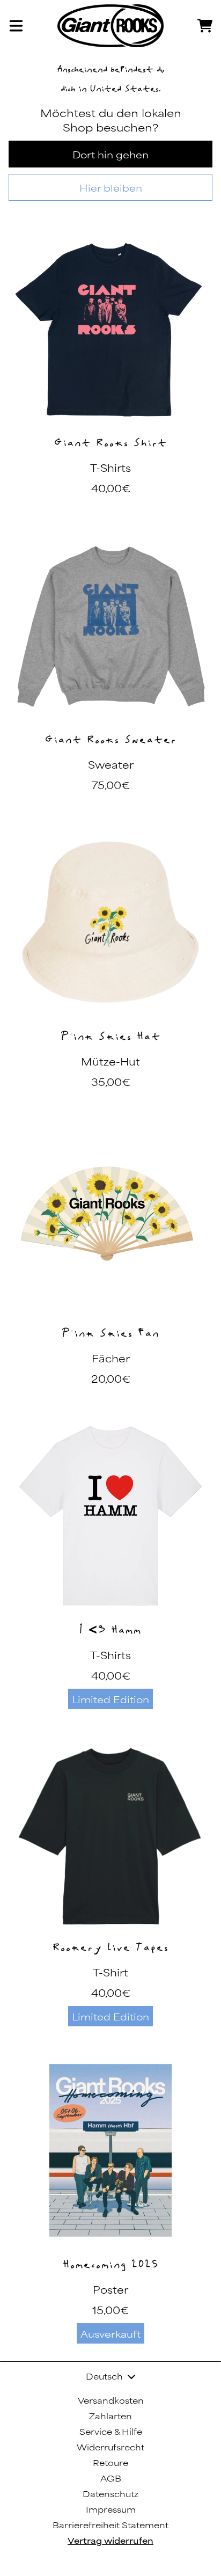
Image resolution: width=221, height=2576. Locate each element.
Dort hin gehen (110, 154)
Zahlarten (110, 2416)
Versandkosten (111, 2400)
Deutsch (104, 2376)
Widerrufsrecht (110, 2447)
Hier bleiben (111, 187)
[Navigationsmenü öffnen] (16, 26)
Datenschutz (110, 2494)
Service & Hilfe (111, 2431)
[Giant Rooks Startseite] (110, 26)
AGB (111, 2478)
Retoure (110, 2462)
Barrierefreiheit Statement (110, 2525)
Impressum (111, 2509)
